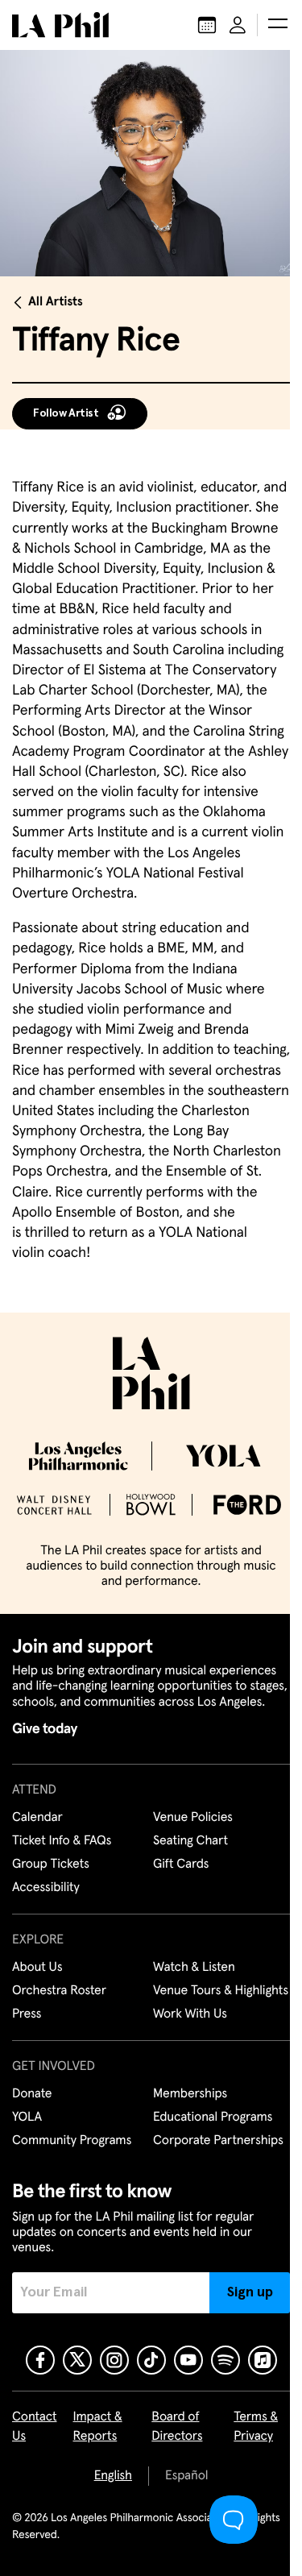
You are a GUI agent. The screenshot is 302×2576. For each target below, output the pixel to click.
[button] (278, 25)
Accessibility (46, 1888)
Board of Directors (177, 2427)
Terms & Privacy (256, 2427)
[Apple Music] (263, 2360)
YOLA (27, 2118)
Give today (45, 1729)
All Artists (56, 302)
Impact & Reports (98, 2427)
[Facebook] (40, 2360)
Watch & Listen (194, 1968)
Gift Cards (181, 1865)
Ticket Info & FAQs (62, 1841)
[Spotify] (225, 2360)
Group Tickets (51, 1865)
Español (186, 2476)
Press (27, 2014)
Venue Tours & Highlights (221, 1991)
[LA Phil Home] (60, 25)
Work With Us (190, 2014)
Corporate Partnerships (218, 2141)
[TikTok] (151, 2360)
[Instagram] (114, 2360)
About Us (37, 1968)
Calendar (37, 1818)
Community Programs (72, 2141)
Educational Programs (213, 2118)
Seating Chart (190, 1841)
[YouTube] (188, 2360)
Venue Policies (193, 1818)
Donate (32, 2094)
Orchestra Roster (59, 1991)
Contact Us (35, 2427)
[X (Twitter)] (77, 2360)
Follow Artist (66, 413)
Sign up (250, 2292)
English (113, 2476)
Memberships (190, 2094)
